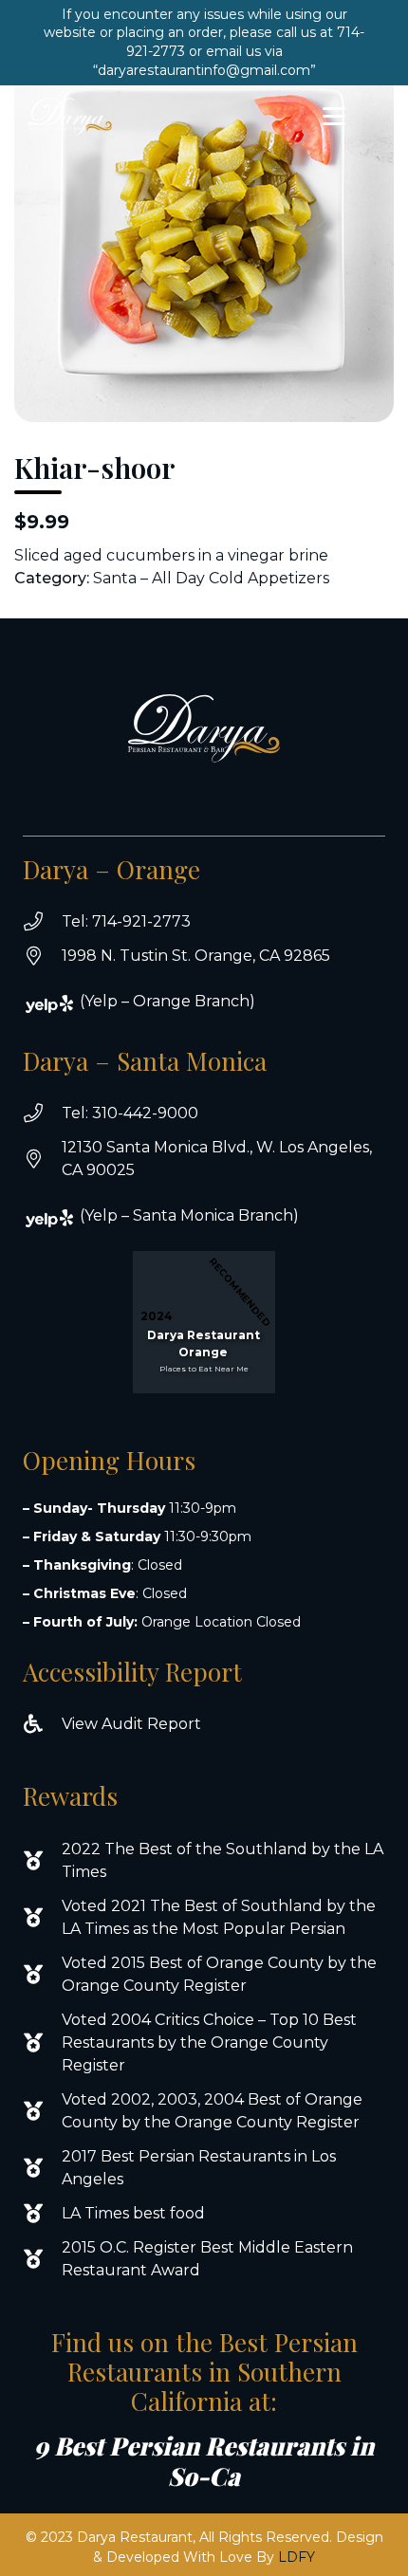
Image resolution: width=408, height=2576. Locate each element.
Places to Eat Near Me (204, 1369)
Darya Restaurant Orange (204, 1343)
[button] (334, 117)
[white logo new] (70, 117)
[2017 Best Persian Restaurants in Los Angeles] (42, 2168)
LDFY (297, 2557)
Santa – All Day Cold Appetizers (211, 578)
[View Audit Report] (42, 1724)
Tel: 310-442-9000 (130, 1113)
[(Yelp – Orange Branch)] (61, 1004)
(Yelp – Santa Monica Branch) (189, 1215)
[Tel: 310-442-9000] (42, 1113)
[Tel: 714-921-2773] (42, 922)
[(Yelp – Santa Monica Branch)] (61, 1218)
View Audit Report (131, 1724)
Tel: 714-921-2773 (126, 921)
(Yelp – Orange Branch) (167, 1001)
